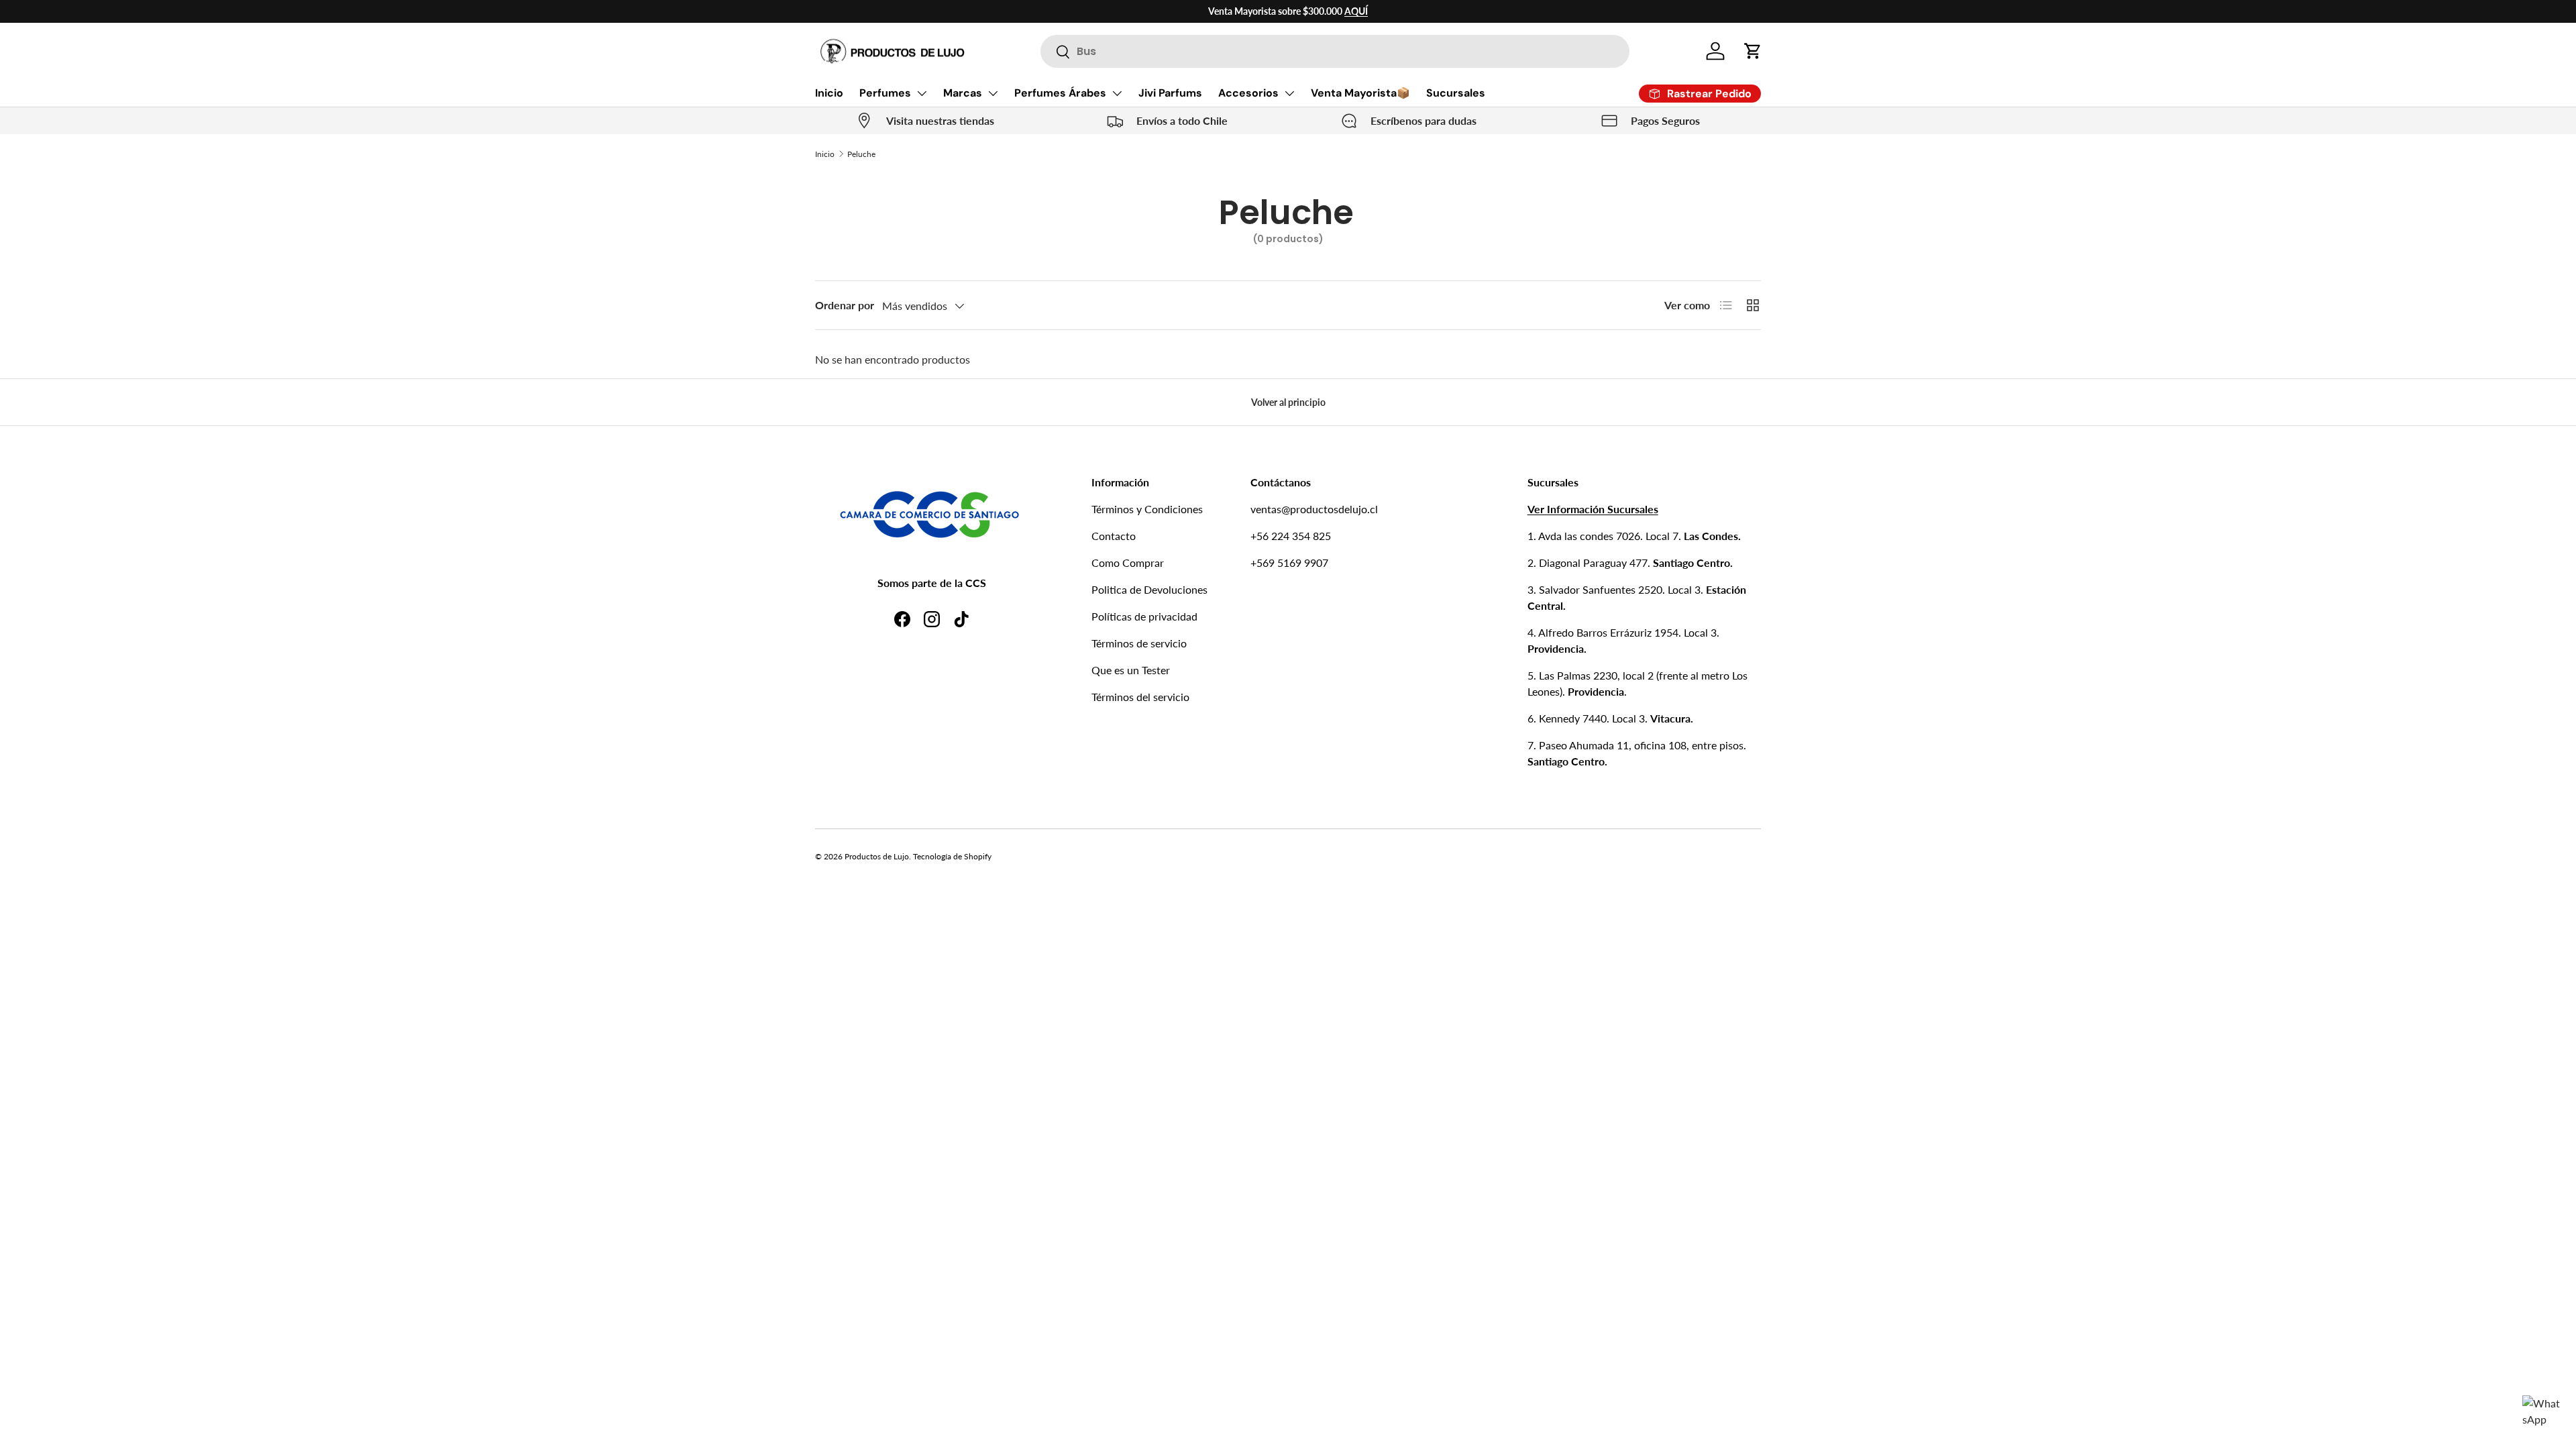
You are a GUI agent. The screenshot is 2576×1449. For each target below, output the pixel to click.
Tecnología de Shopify (952, 856)
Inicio (829, 93)
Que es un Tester (1131, 670)
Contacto (1114, 536)
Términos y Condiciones (1147, 509)
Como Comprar (1128, 562)
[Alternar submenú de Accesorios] (1289, 93)
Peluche (861, 154)
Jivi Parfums (1170, 93)
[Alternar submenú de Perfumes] (922, 93)
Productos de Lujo (877, 856)
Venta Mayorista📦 (1360, 93)
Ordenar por (845, 305)
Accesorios (1248, 93)
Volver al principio (1288, 402)
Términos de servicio (1139, 643)
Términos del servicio (1140, 697)
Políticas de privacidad (1144, 616)
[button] (1753, 51)
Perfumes (885, 93)
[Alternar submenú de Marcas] (993, 93)
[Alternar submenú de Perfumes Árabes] (1117, 93)
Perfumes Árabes (1060, 93)
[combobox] (1335, 51)
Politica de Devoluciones (1149, 589)
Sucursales (1456, 93)
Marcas (963, 93)
